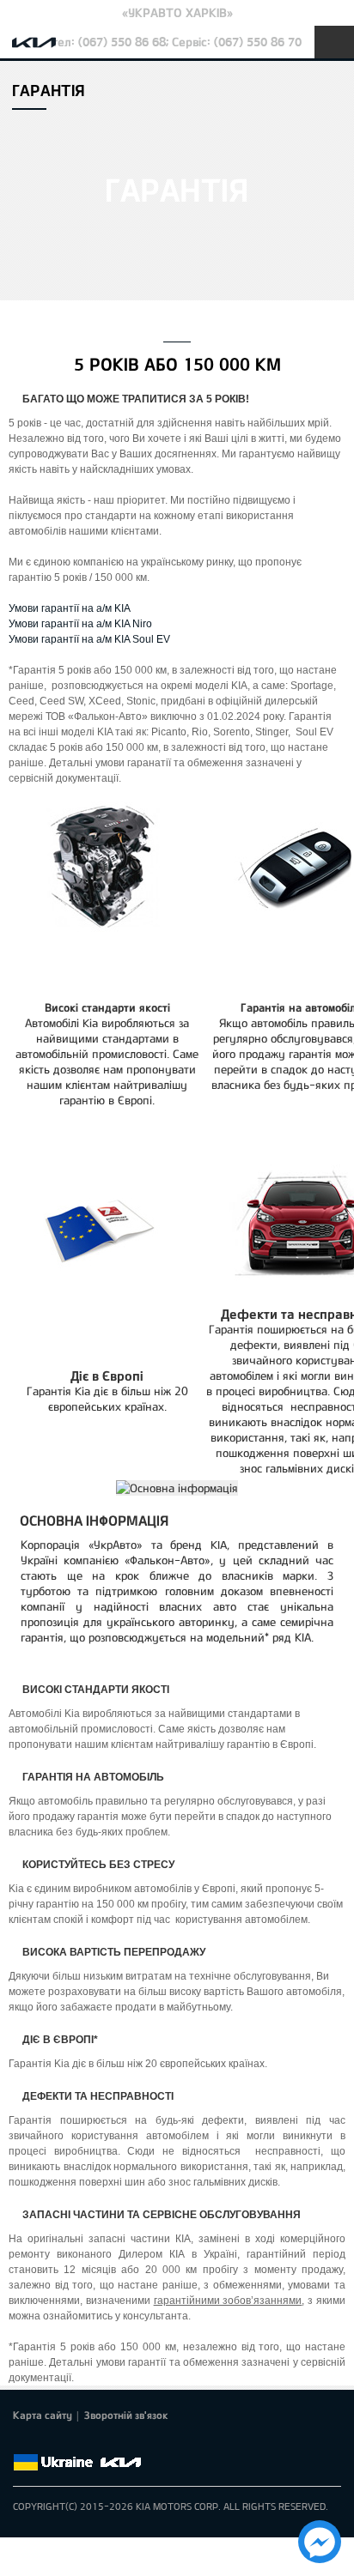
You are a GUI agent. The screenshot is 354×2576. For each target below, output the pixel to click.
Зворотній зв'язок (126, 2415)
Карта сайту (43, 2415)
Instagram (119, 2442)
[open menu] (334, 42)
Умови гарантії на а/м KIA (70, 608)
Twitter (47, 2442)
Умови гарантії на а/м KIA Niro (80, 624)
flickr (143, 2442)
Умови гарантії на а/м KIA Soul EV (89, 639)
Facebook (23, 2442)
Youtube (95, 2442)
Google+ (71, 2442)
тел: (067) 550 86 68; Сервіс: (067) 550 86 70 (177, 42)
